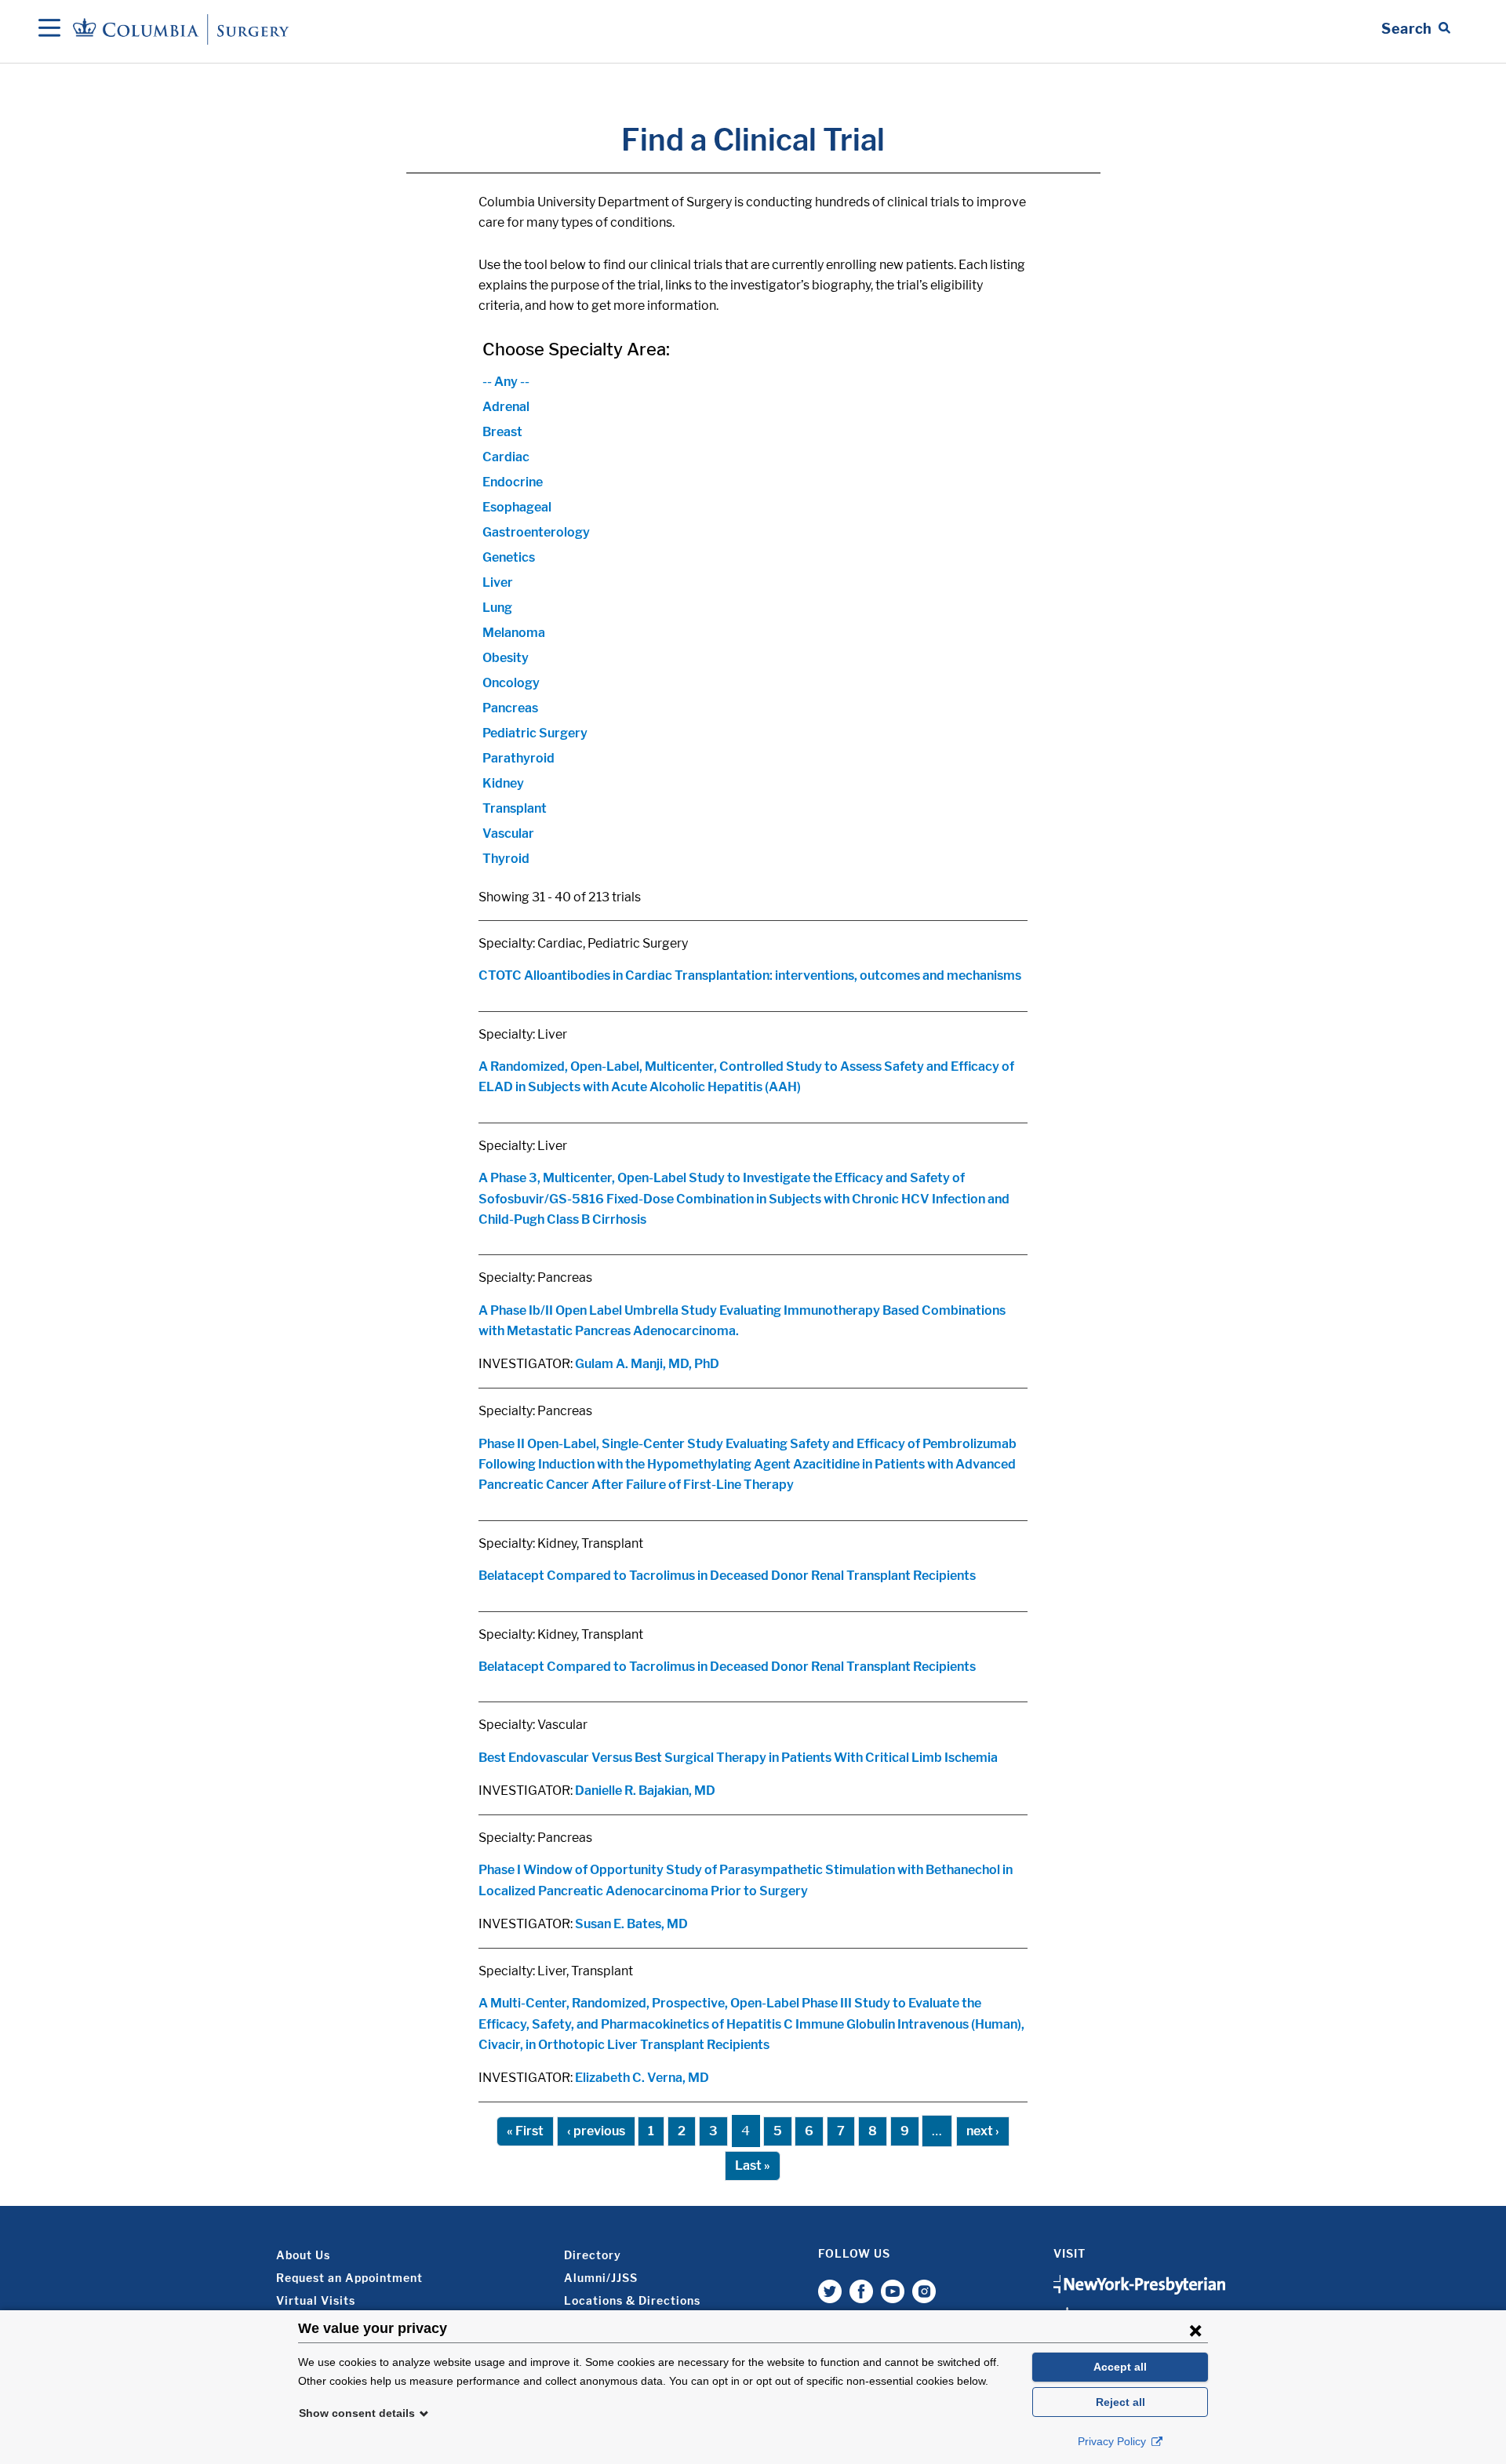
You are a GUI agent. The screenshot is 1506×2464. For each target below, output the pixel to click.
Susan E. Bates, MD (631, 1924)
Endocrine (513, 482)
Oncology (511, 683)
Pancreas (510, 708)
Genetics (509, 557)
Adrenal (506, 407)
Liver (498, 582)
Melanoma (514, 633)
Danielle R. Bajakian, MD (645, 1791)
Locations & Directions (632, 2300)
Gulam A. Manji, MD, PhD (647, 1364)
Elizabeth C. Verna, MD (642, 2078)
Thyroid (506, 859)
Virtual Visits (316, 2300)
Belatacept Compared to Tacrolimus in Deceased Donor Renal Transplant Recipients (727, 1576)
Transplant (515, 808)
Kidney (503, 783)
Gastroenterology (536, 532)
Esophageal (517, 507)
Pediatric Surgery (535, 733)
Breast (502, 432)
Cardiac (506, 457)
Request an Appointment (349, 2278)
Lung (497, 608)
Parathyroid (518, 758)
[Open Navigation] (49, 29)
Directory (593, 2255)
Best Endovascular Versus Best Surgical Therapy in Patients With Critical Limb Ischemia (738, 1758)
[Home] (184, 29)
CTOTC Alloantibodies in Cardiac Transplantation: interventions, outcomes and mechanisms (750, 975)
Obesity (506, 658)
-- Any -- (506, 382)
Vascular (508, 833)
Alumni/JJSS (601, 2278)
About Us (303, 2255)
